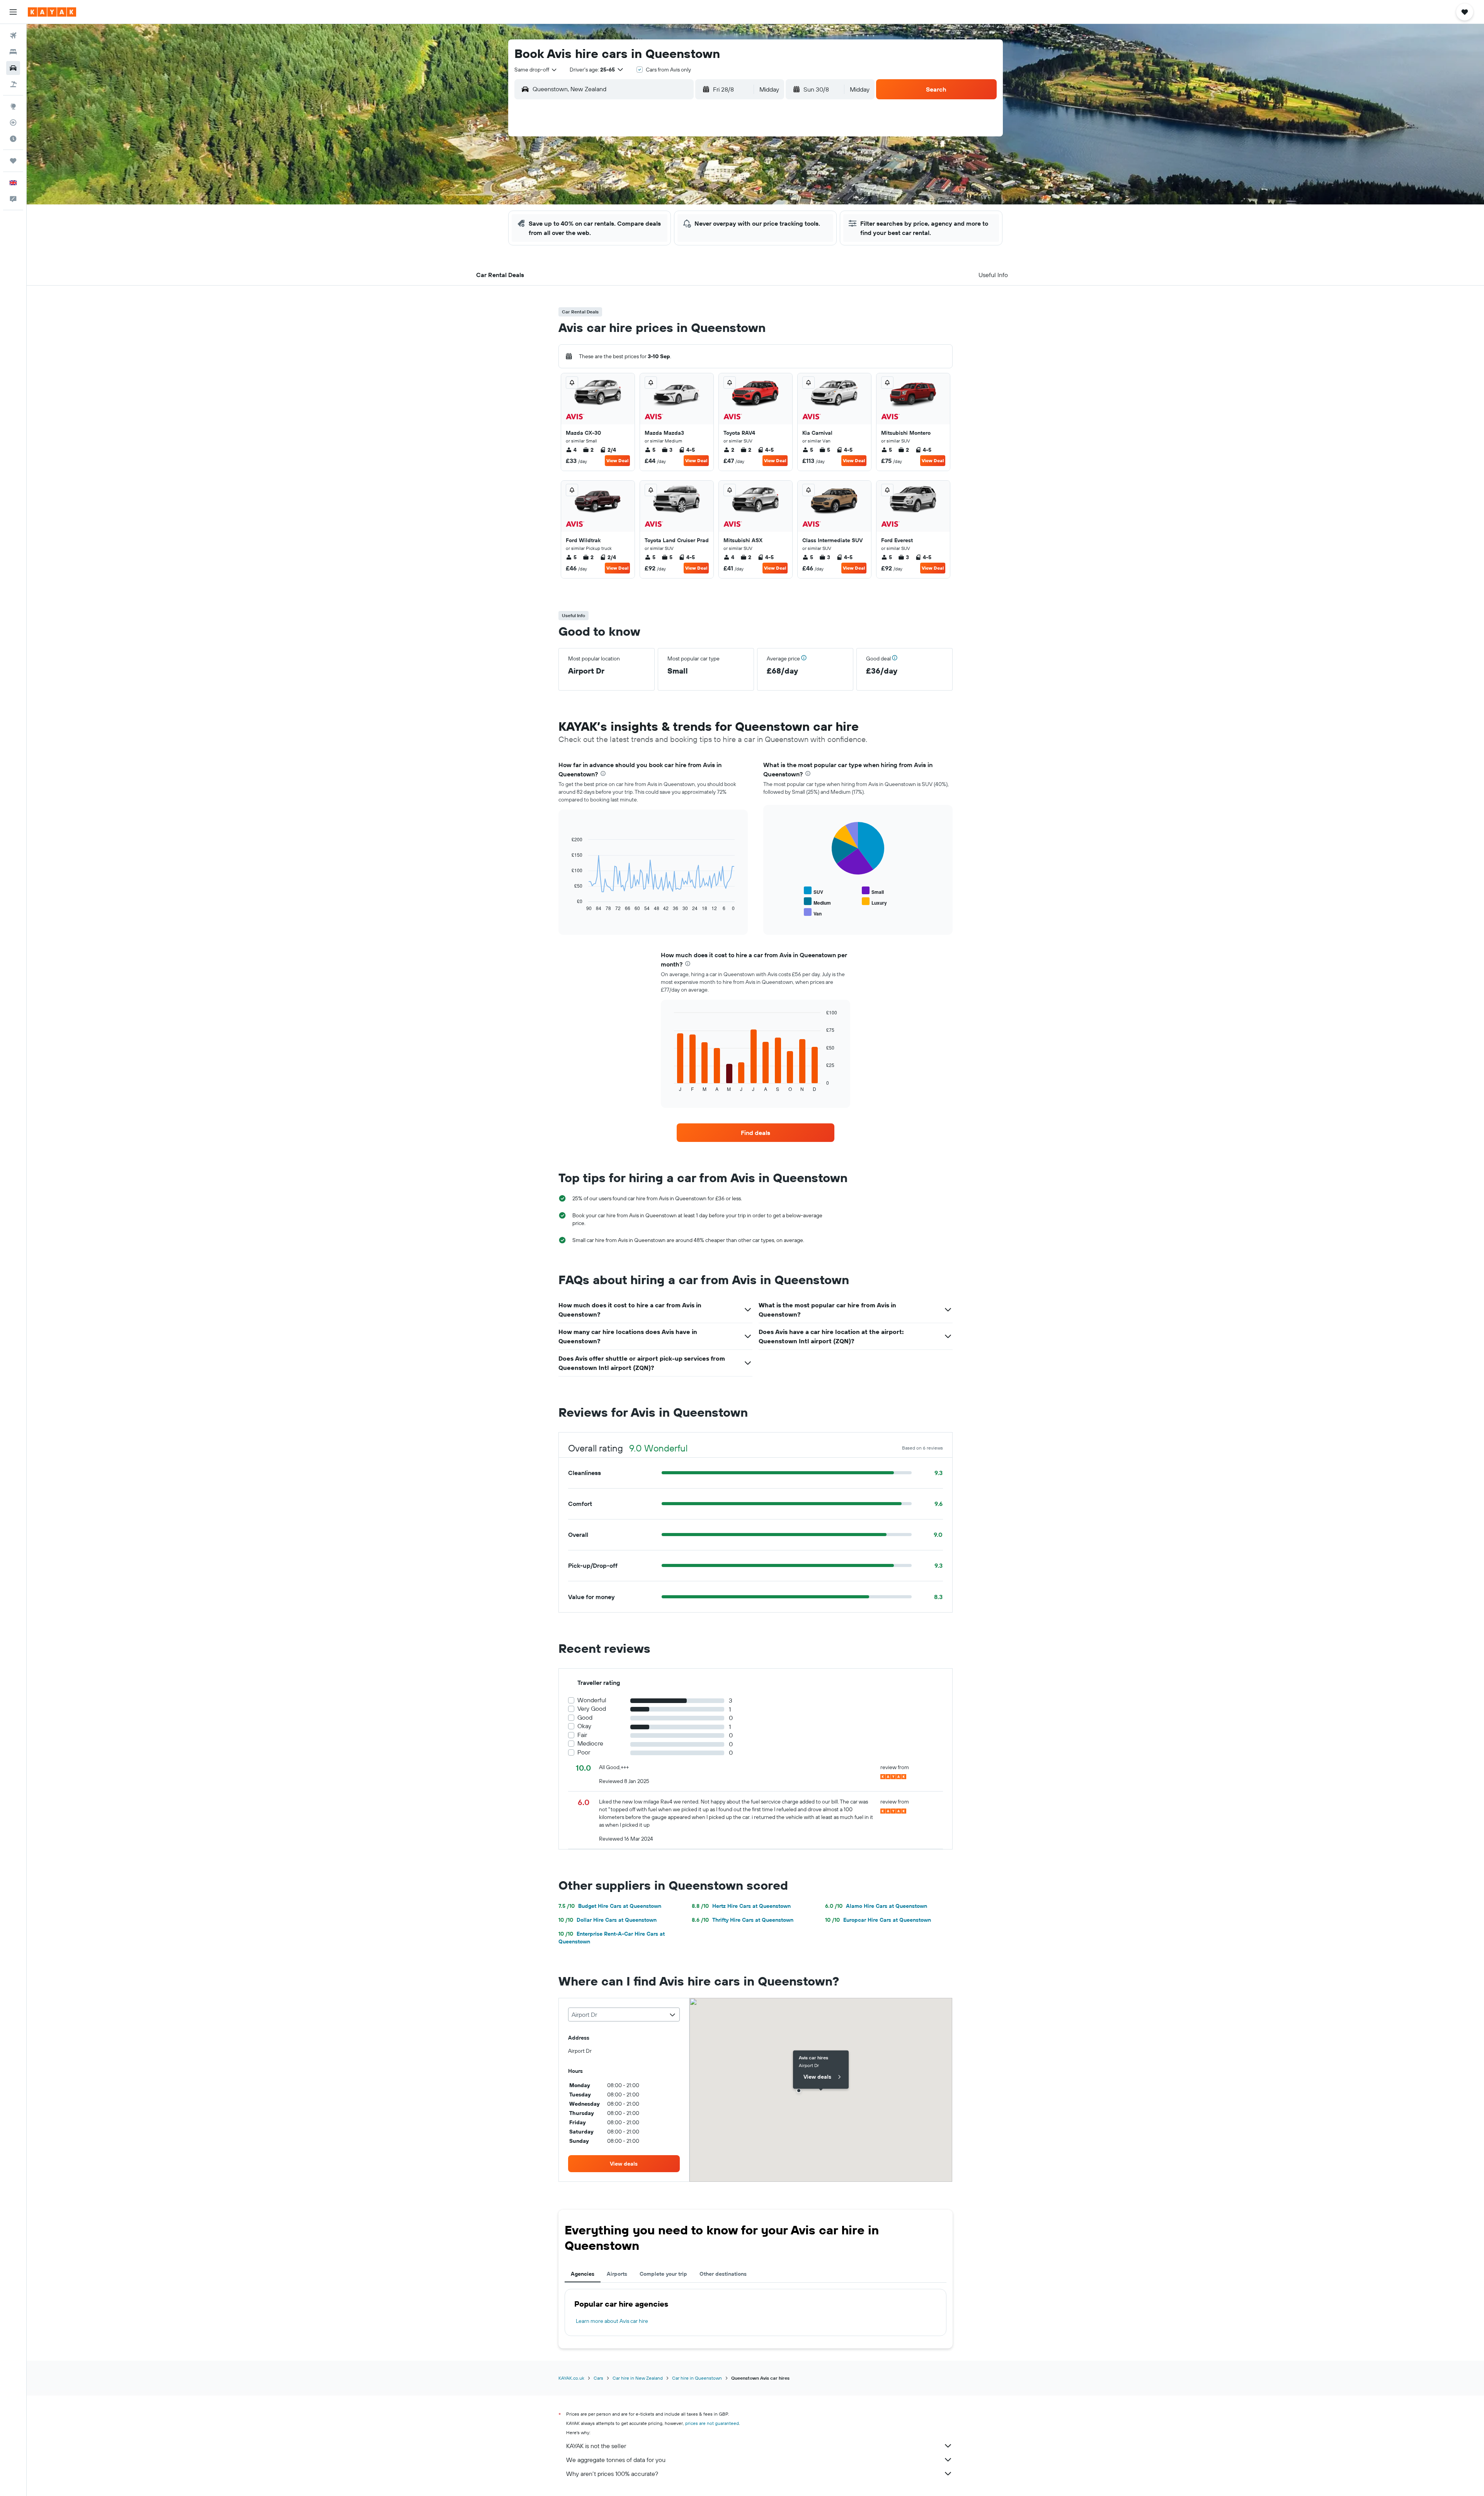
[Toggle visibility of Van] (813, 913)
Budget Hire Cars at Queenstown (610, 1906)
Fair (582, 1735)
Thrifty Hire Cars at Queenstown (743, 1920)
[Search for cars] (13, 68)
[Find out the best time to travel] (13, 139)
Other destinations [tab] (723, 2274)
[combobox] (536, 70)
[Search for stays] (13, 52)
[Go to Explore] (13, 106)
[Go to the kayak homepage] (52, 12)
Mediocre (590, 1743)
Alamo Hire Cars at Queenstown (876, 1906)
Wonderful (592, 1700)
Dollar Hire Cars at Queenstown (608, 1920)
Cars (598, 2378)
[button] (13, 12)
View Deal (617, 460)
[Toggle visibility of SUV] (813, 891)
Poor (584, 1752)
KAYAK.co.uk (571, 2378)
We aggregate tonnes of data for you (616, 2460)
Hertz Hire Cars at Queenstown (741, 1906)
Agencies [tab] (583, 2274)
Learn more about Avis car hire (612, 2321)
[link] (756, 1133)
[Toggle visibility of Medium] (817, 902)
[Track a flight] (13, 123)
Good (585, 1718)
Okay (584, 1726)
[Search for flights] (13, 36)
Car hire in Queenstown (697, 2378)
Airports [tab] (617, 2274)
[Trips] (13, 161)
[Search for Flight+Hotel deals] (13, 84)
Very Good (592, 1709)
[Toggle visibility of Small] (873, 891)
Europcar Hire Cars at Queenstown (878, 1920)
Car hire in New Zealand (638, 2378)
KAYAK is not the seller (596, 2446)
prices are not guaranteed (712, 2423)
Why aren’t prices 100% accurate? (612, 2474)
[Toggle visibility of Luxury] (874, 902)
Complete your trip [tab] (663, 2274)
